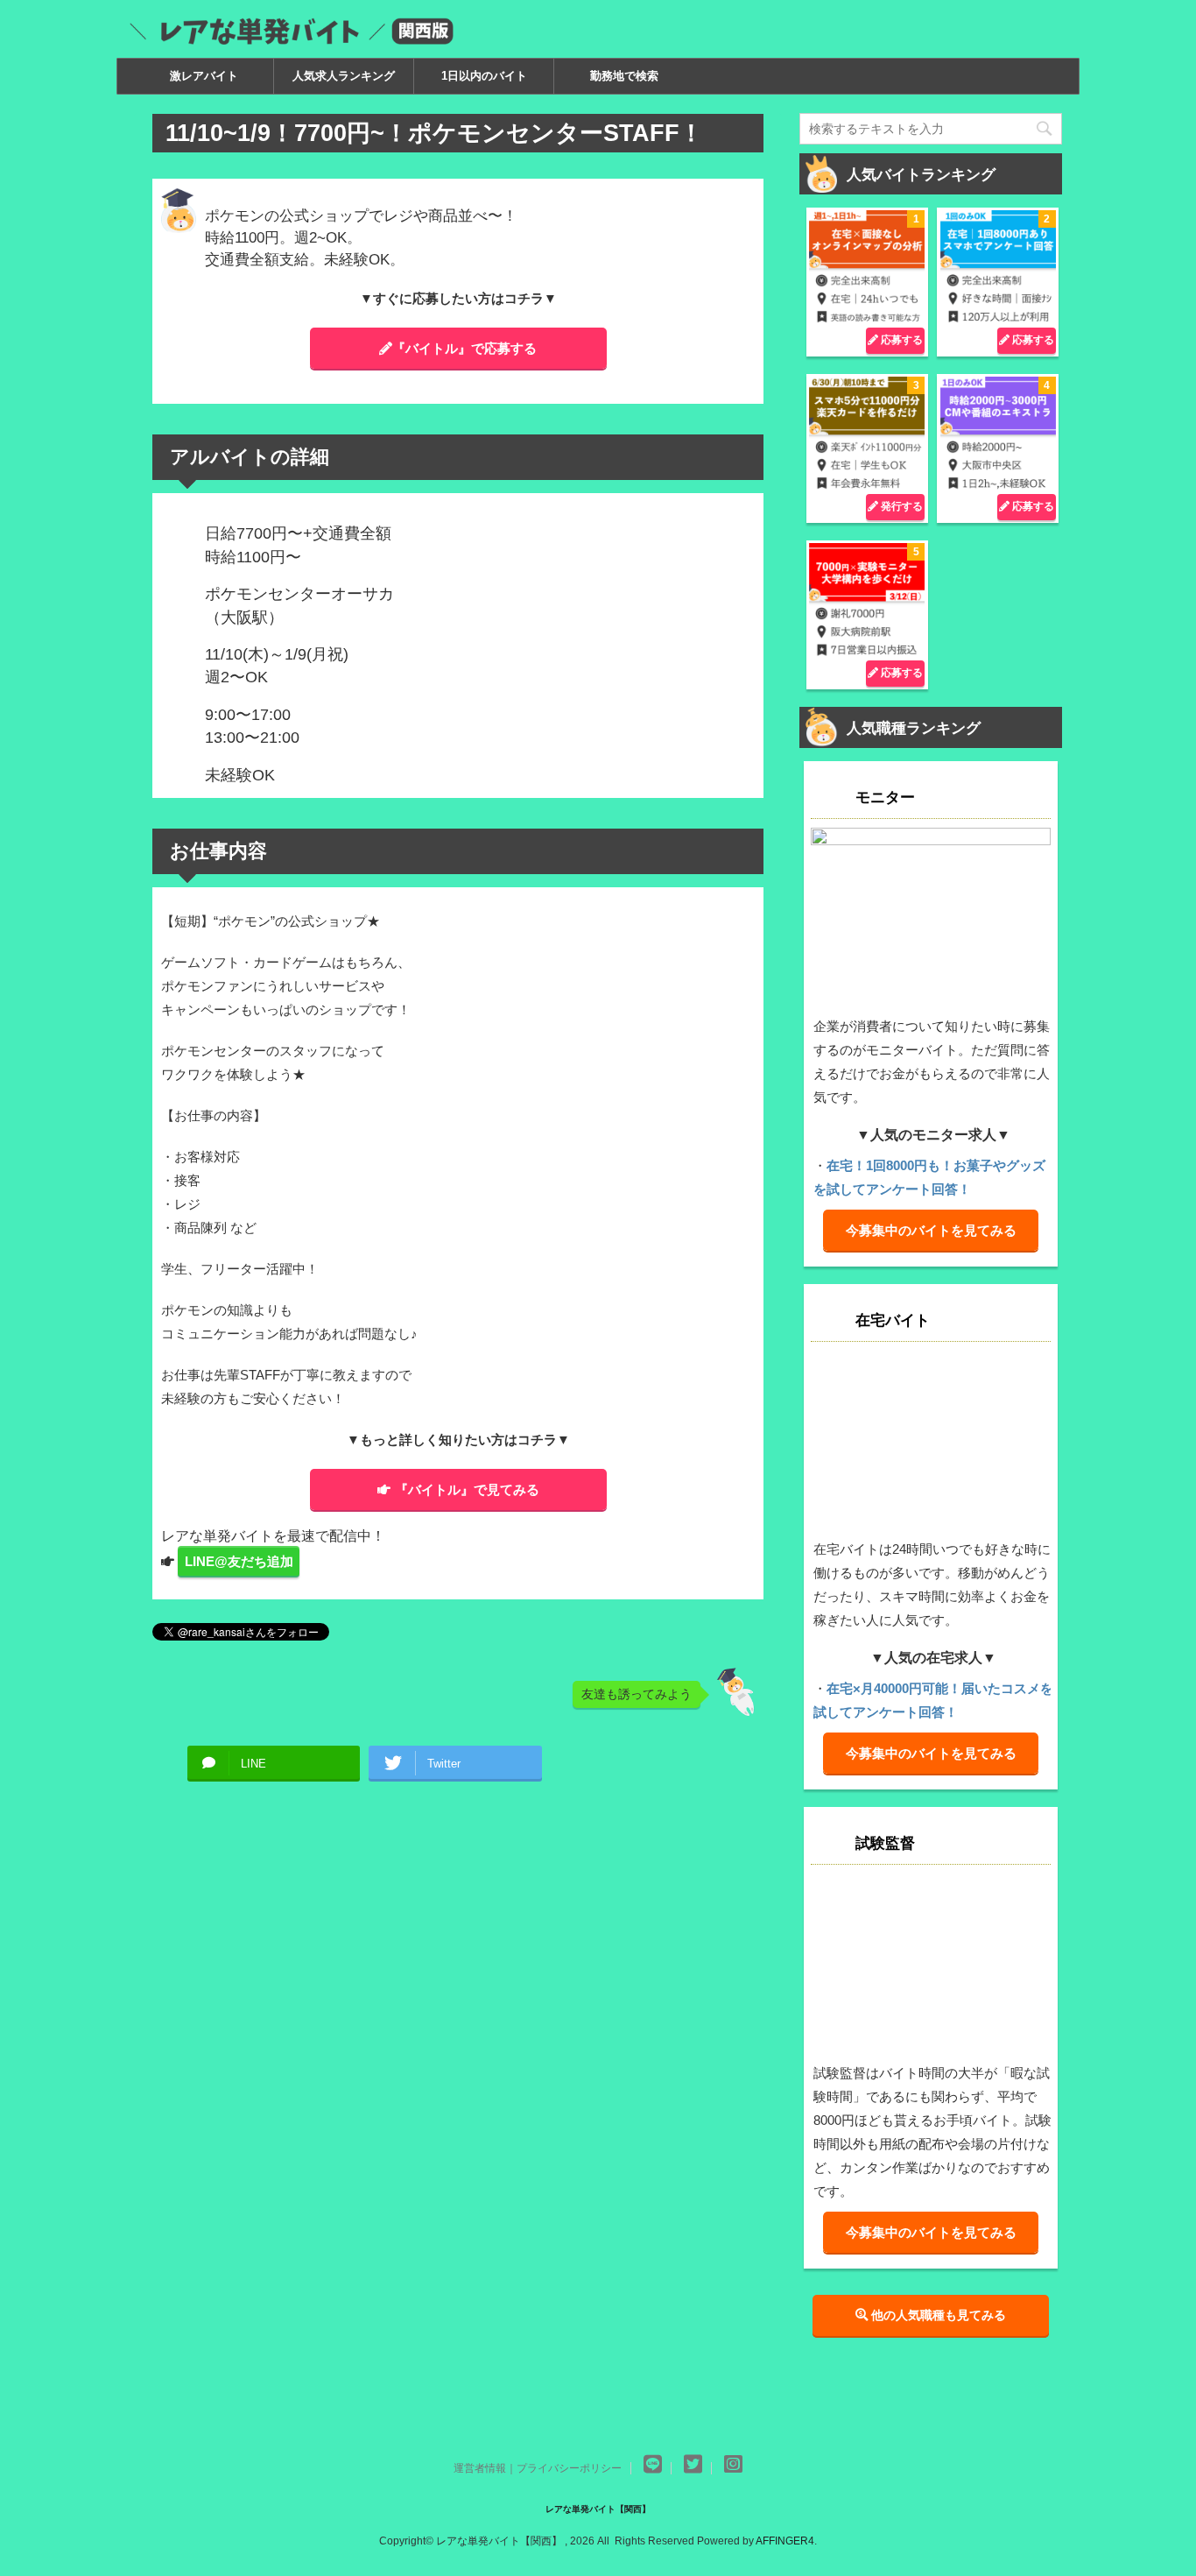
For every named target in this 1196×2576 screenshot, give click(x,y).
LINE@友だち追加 (239, 1561)
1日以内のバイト (484, 76)
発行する (901, 506)
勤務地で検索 (624, 76)
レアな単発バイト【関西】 (598, 2509)
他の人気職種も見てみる (937, 2315)
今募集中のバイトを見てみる (931, 1230)
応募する (901, 340)
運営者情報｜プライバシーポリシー (538, 2468)
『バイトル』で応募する (464, 348)
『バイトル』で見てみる (467, 1489)
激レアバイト (204, 76)
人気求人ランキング (344, 76)
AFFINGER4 (785, 2541)
